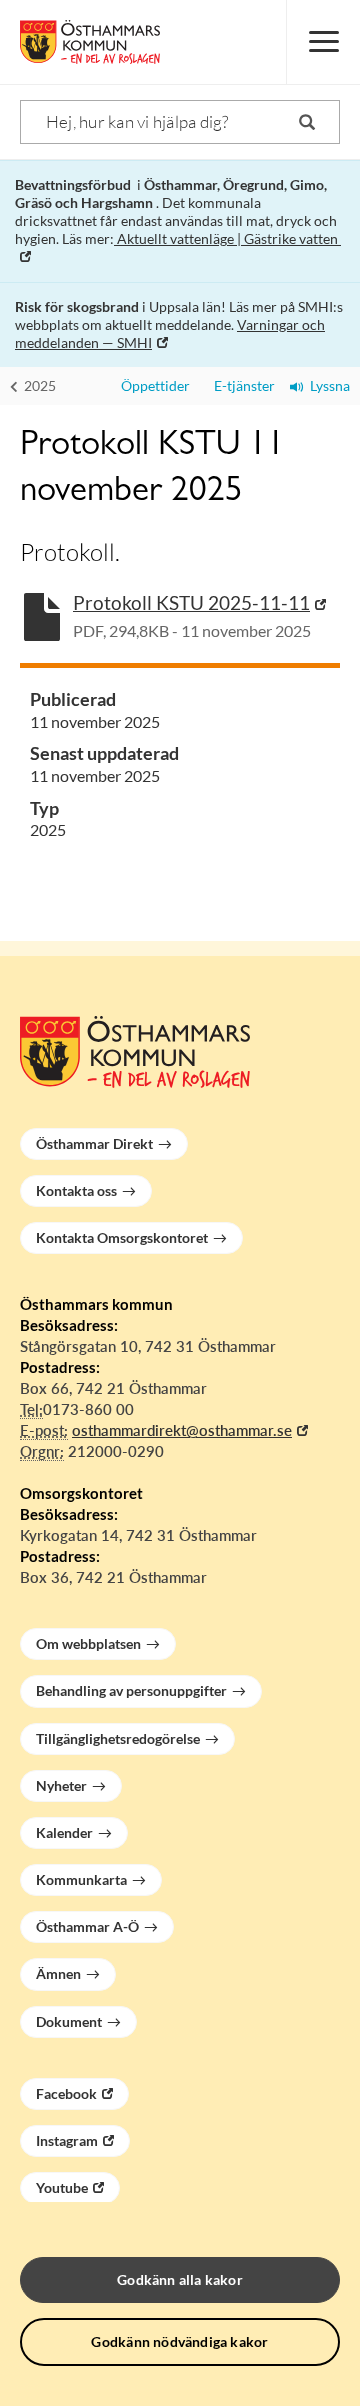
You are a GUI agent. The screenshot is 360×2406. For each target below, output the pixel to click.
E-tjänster (240, 385)
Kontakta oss (76, 1190)
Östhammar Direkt (94, 1143)
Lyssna (327, 385)
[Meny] (323, 42)
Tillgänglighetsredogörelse (118, 1738)
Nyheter (61, 1785)
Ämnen (58, 1973)
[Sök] (307, 122)
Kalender (64, 1832)
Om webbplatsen (88, 1643)
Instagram (67, 2140)
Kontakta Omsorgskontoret (122, 1237)
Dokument (69, 2021)
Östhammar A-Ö (87, 1926)
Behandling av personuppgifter (131, 1690)
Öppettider (152, 385)
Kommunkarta (81, 1879)
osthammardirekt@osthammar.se (182, 1430)
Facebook (66, 2093)
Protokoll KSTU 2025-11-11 (191, 602)
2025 (38, 385)
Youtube (62, 2187)
